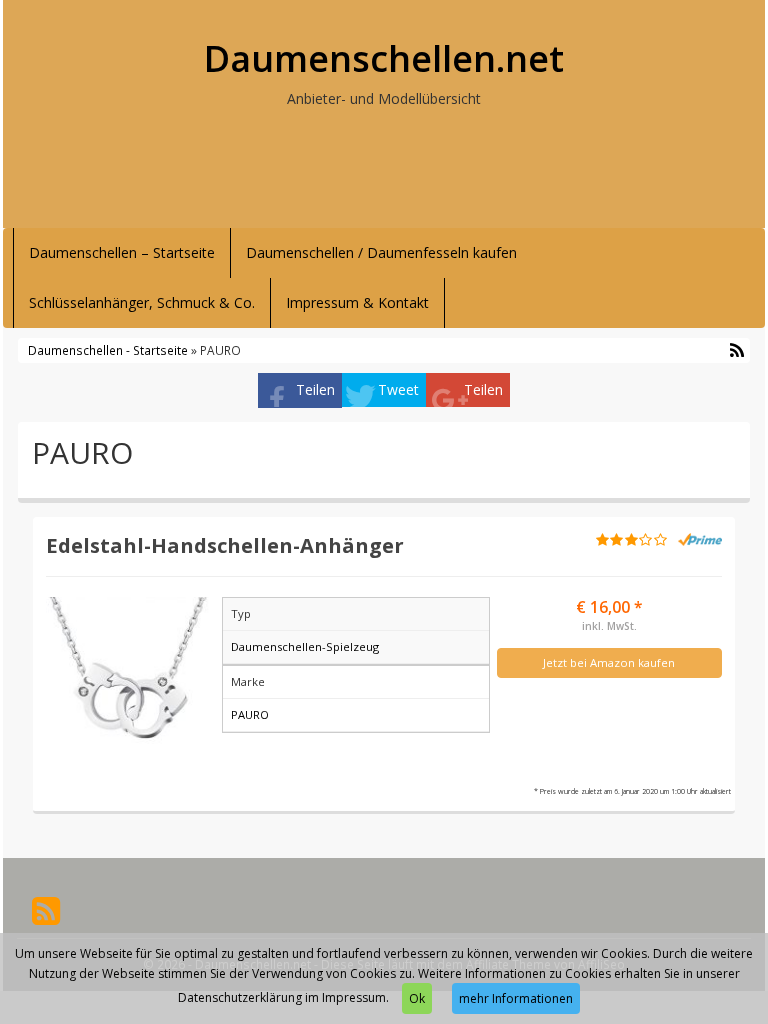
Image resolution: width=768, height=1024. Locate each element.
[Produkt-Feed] (46, 909)
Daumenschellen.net (384, 59)
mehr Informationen (516, 998)
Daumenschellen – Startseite (122, 252)
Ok (417, 998)
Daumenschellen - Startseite (108, 350)
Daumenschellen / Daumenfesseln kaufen (381, 252)
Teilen (315, 389)
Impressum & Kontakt (357, 302)
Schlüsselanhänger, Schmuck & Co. (142, 302)
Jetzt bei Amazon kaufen (609, 662)
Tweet (398, 389)
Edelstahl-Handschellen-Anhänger (225, 545)
